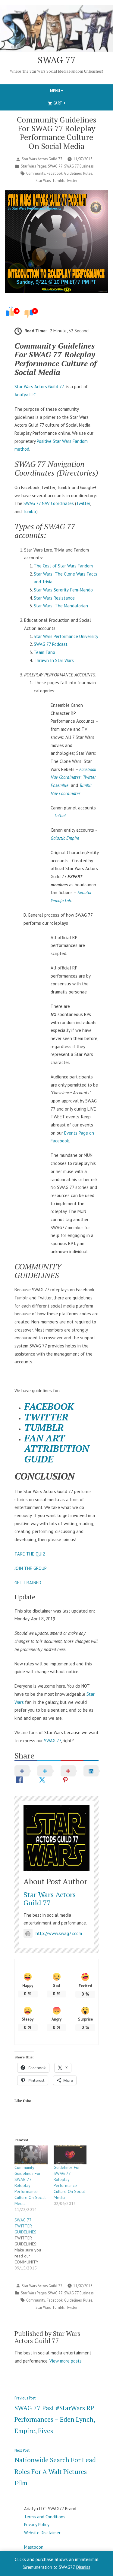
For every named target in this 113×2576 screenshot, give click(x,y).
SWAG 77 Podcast (51, 644)
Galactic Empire (65, 838)
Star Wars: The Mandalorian (61, 606)
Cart (69, 103)
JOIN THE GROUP (31, 1568)
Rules (88, 173)
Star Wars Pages (34, 166)
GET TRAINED (28, 1583)
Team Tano (44, 652)
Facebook (55, 173)
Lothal (60, 816)
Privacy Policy (37, 2525)
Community (36, 173)
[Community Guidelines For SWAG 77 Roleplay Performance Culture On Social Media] (31, 2155)
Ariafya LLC (25, 395)
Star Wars (43, 180)
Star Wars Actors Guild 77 (42, 159)
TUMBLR (44, 1427)
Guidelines (73, 173)
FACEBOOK (49, 1406)
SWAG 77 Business (79, 166)
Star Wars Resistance (54, 598)
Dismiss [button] (83, 2567)
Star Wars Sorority (51, 590)
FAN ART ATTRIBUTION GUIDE (56, 1448)
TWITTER (46, 1417)
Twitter (72, 180)
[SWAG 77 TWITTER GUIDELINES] (34, 2244)
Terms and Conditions (45, 2517)
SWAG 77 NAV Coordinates (49, 503)
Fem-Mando (82, 590)
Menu (67, 91)
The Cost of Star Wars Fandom (63, 566)
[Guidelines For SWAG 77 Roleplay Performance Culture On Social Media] (70, 2155)
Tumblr (58, 180)
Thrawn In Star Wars (54, 660)
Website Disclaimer (42, 2533)
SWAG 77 (57, 60)
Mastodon (34, 2547)
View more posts (66, 2361)
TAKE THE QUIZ (30, 1554)
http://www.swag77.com (59, 1933)
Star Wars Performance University (66, 636)
